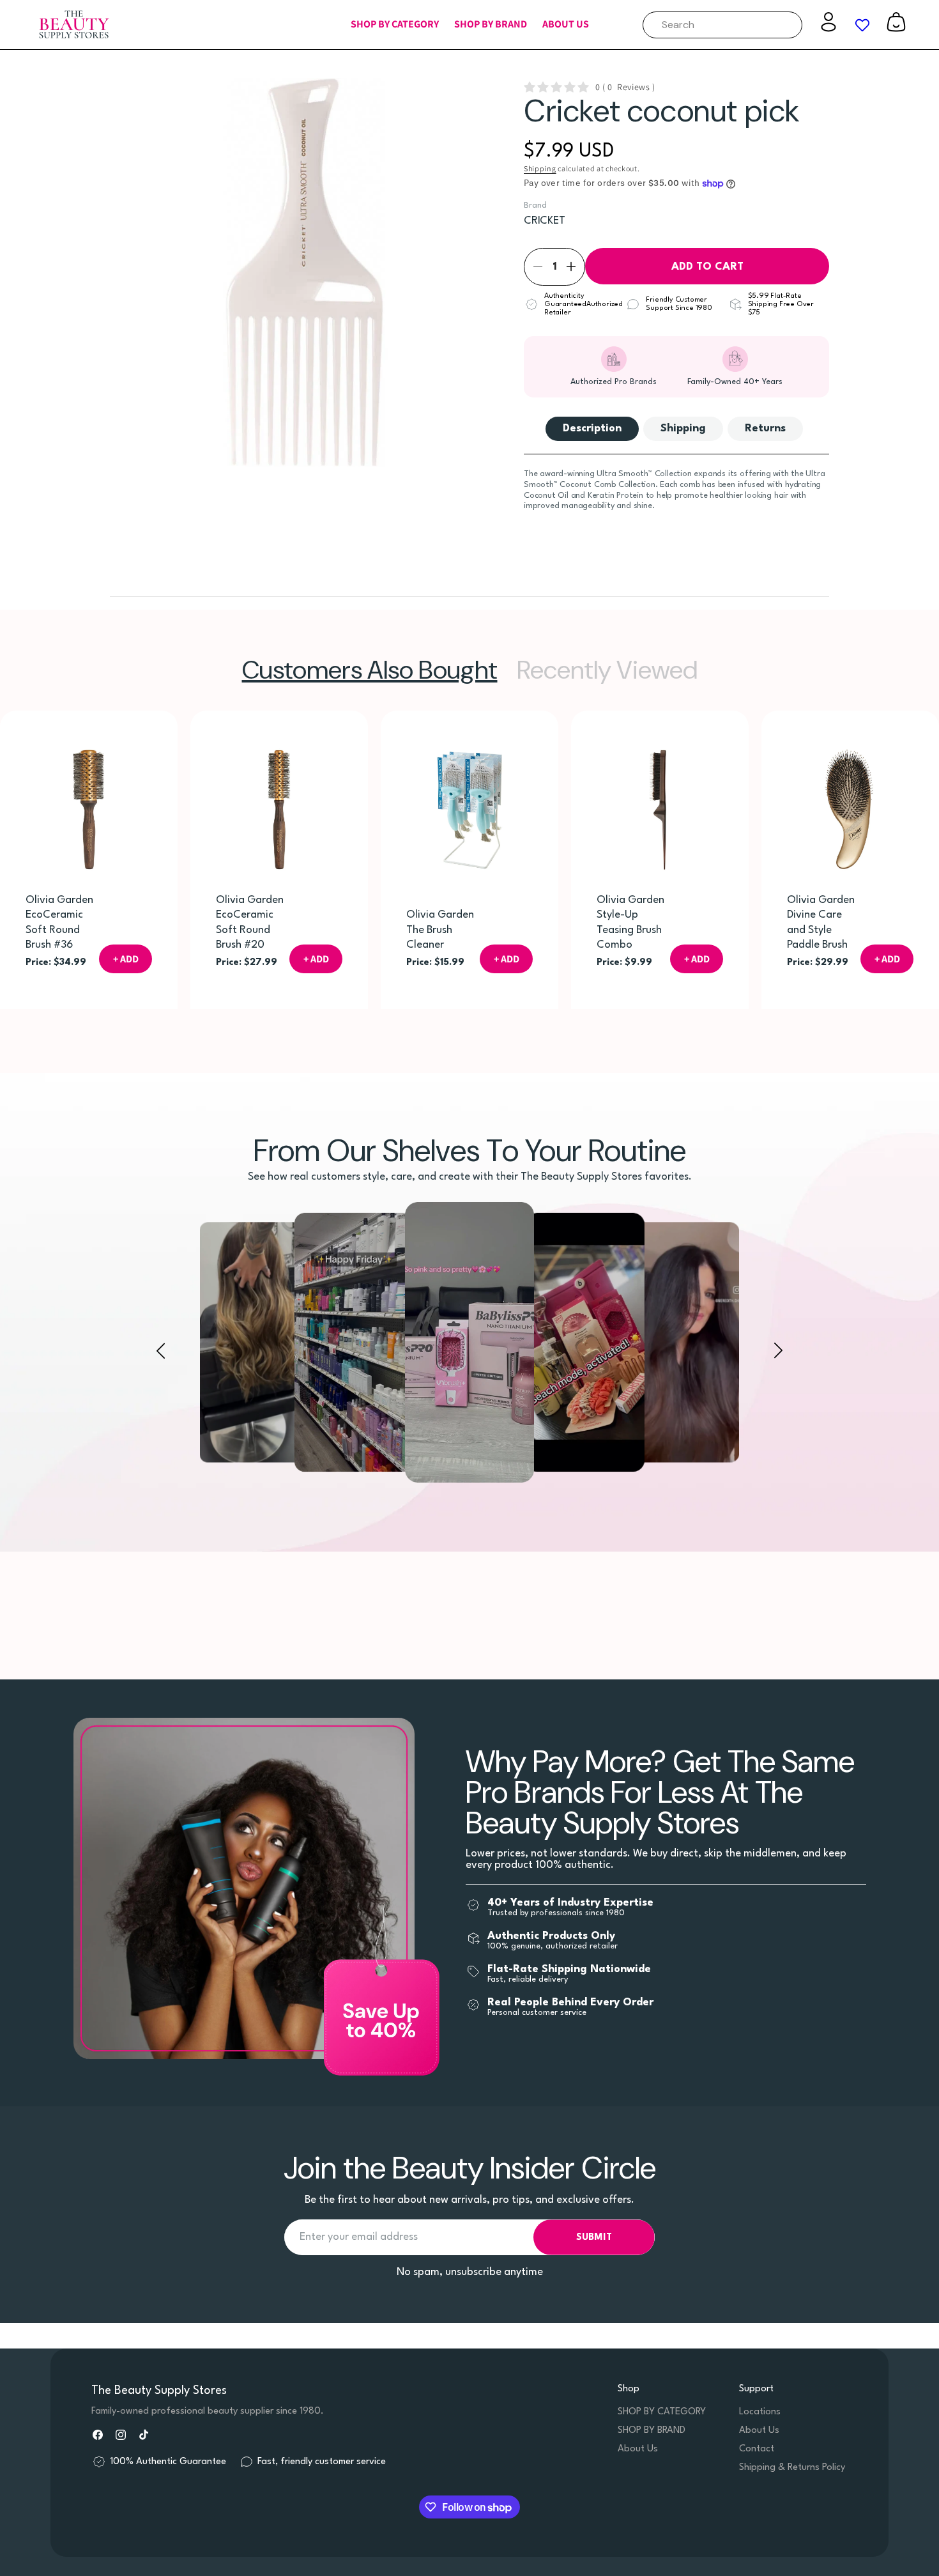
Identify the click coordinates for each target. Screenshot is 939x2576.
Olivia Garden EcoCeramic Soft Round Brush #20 (250, 922)
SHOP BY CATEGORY (662, 2412)
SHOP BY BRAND (652, 2431)
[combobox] (722, 25)
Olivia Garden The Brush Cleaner (440, 930)
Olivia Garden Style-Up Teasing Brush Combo (630, 922)
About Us (638, 2449)
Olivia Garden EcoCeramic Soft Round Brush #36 (59, 922)
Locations (760, 2412)
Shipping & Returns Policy (792, 2468)
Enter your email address (359, 2238)
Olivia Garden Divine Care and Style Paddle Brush (821, 922)
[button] (395, 25)
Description (592, 428)
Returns (765, 428)
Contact (757, 2449)
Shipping (540, 168)
